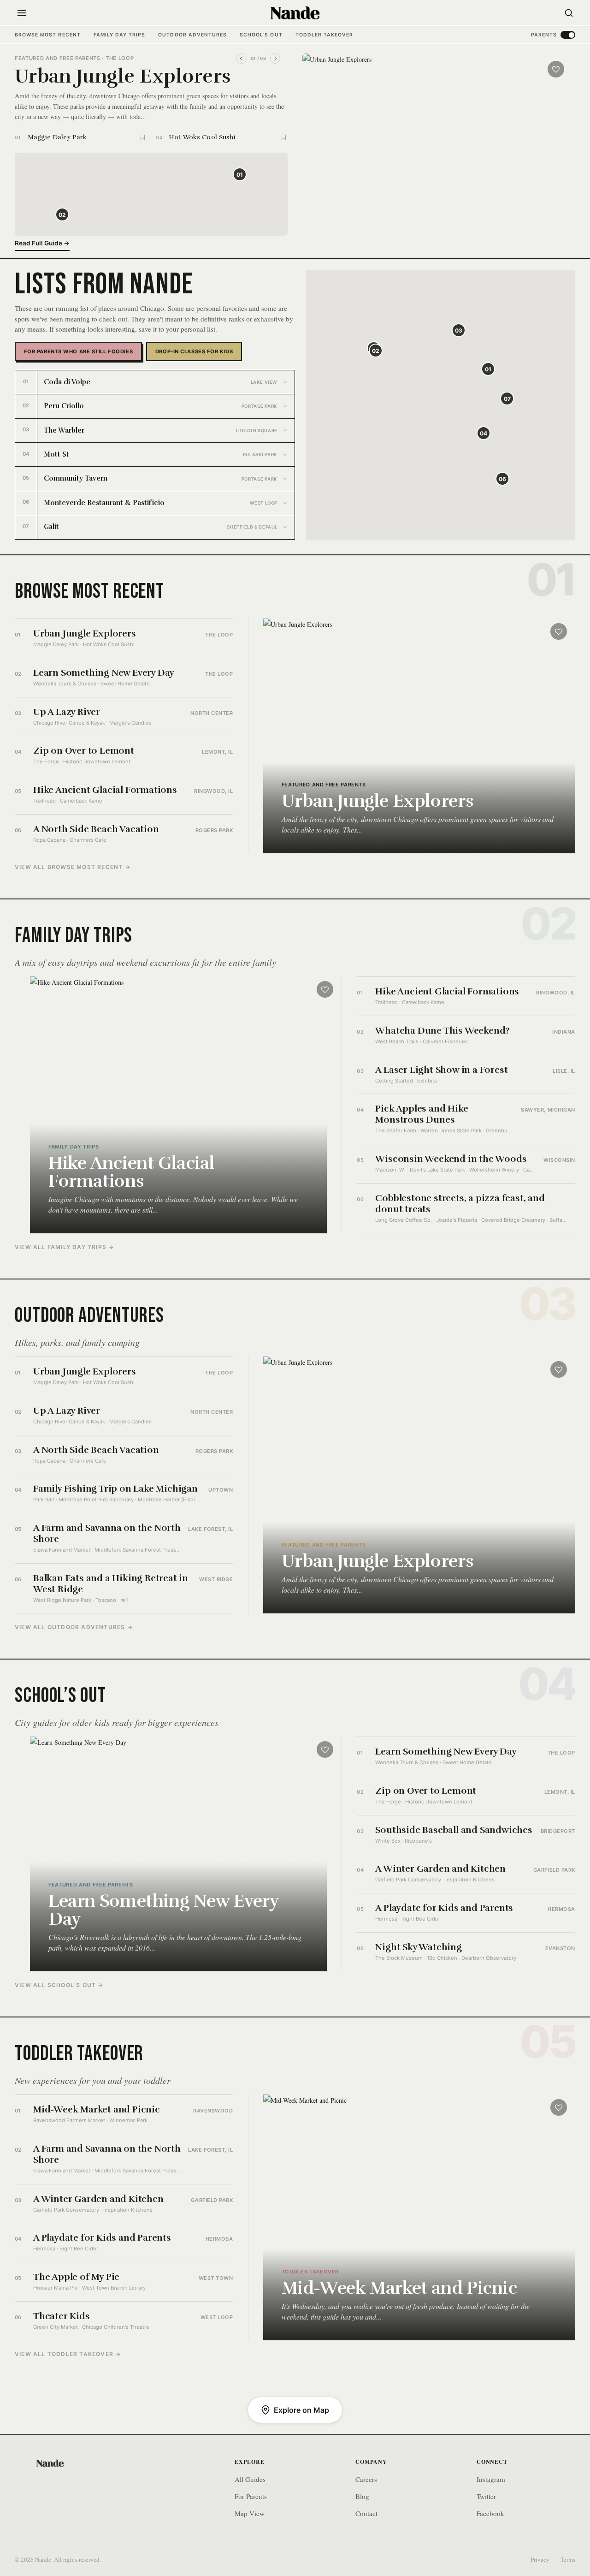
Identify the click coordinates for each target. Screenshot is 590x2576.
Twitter (486, 2496)
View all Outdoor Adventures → (74, 1627)
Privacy (540, 2559)
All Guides (250, 2479)
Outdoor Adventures (192, 35)
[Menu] (22, 13)
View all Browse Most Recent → (73, 867)
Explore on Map (301, 2410)
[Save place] (143, 137)
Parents (544, 35)
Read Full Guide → (42, 243)
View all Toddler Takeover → (68, 2354)
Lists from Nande (104, 284)
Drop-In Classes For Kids (194, 351)
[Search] (569, 13)
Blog (362, 2496)
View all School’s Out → (59, 1985)
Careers (366, 2479)
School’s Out (261, 35)
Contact (366, 2513)
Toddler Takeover (324, 35)
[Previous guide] (242, 59)
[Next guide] (275, 59)
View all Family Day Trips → (64, 1247)
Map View (250, 2513)
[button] (240, 174)
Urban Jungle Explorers (123, 76)
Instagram (491, 2479)
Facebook (490, 2513)
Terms (568, 2559)
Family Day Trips (120, 35)
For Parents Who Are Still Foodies (78, 351)
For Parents (251, 2496)
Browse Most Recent (48, 35)
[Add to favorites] (556, 69)
